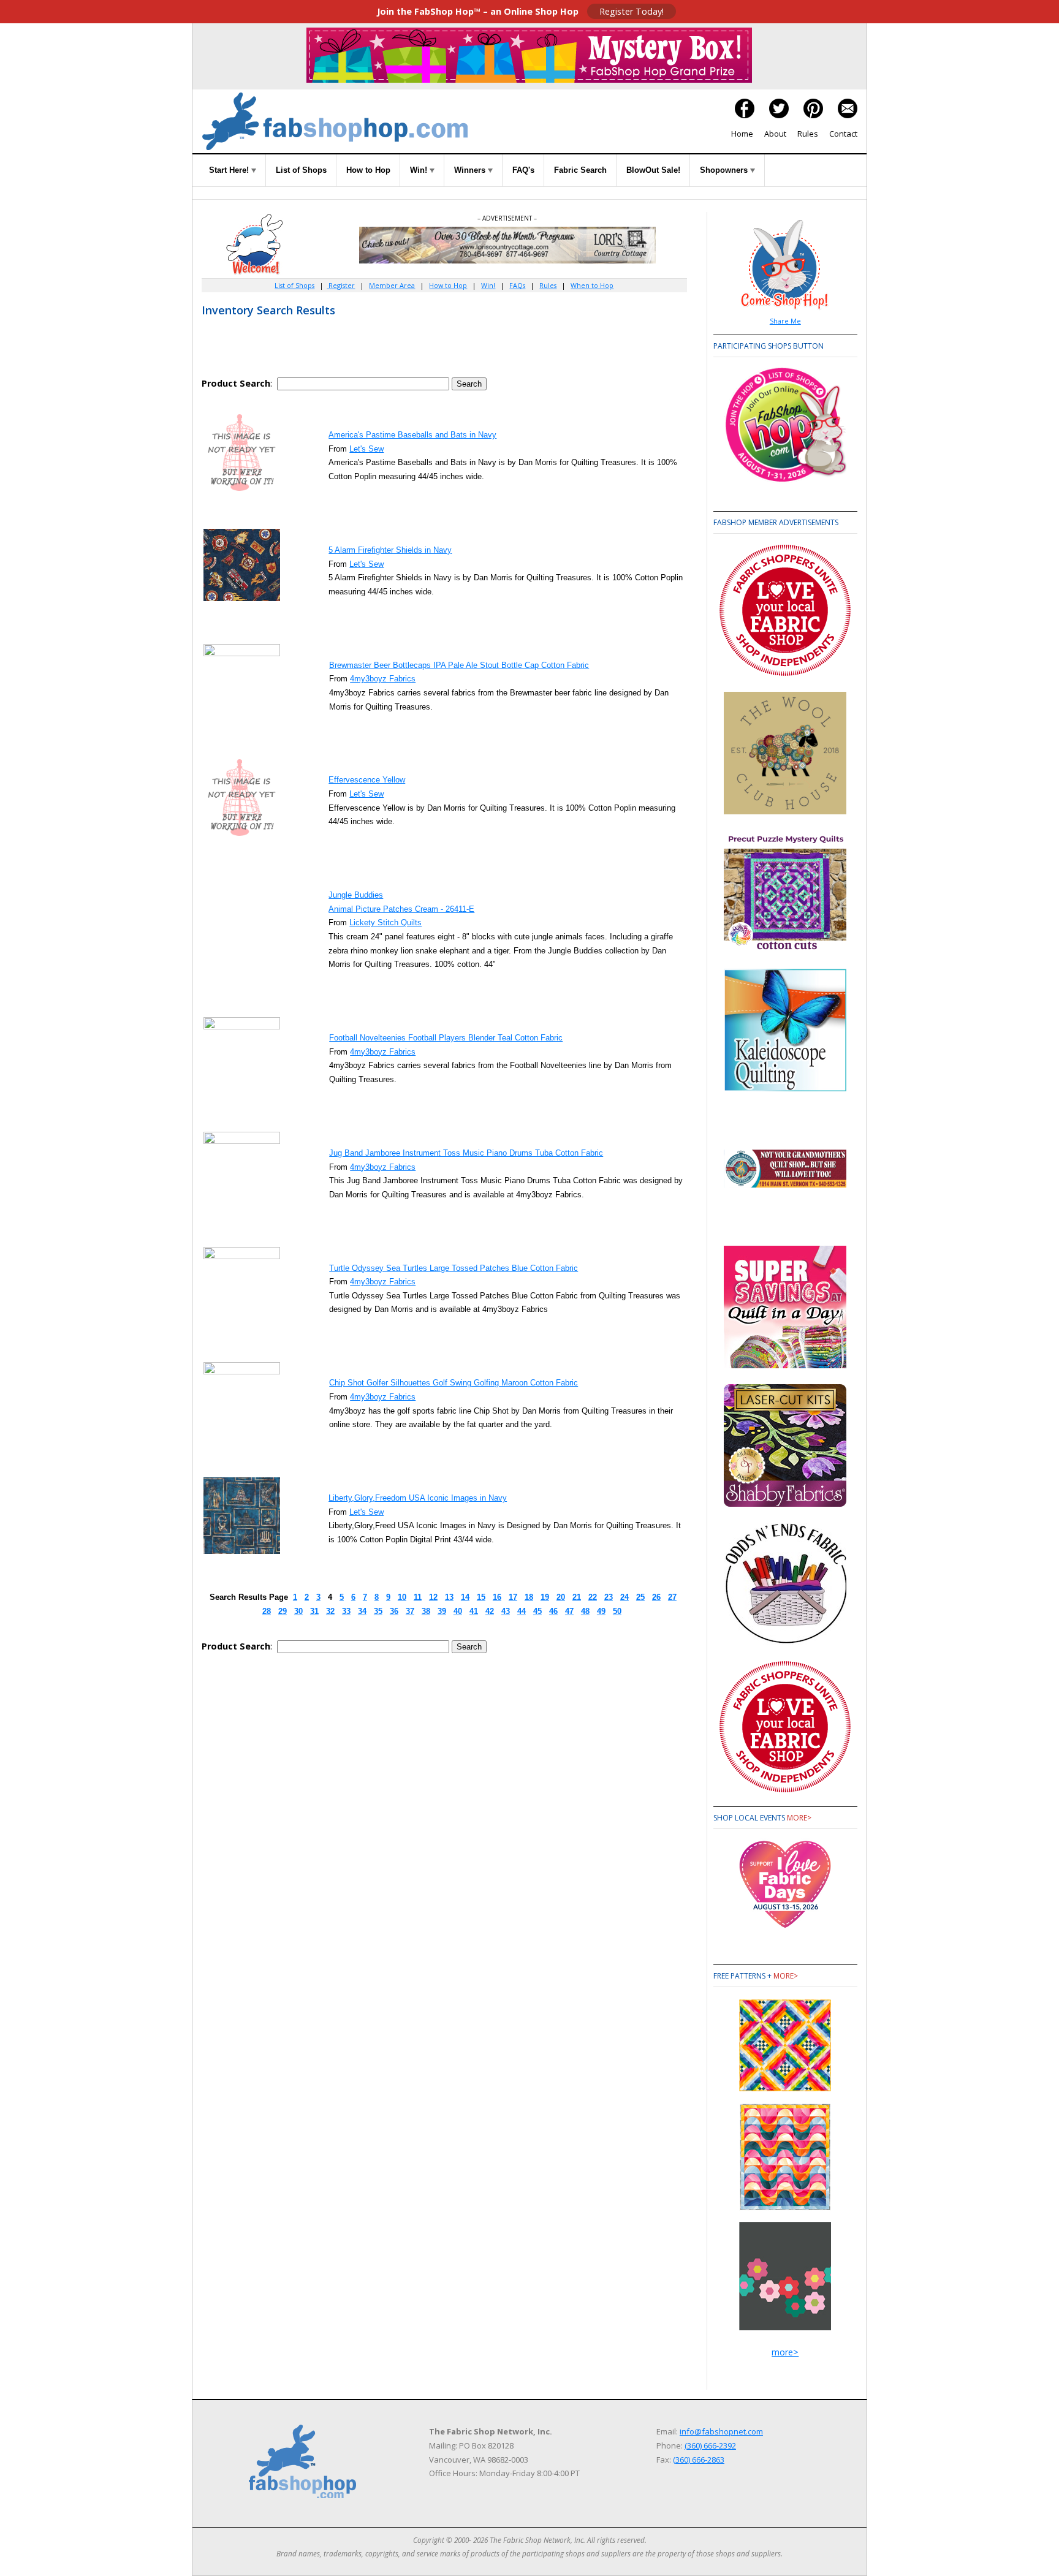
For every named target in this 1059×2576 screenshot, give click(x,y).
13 (449, 1597)
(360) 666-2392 (710, 2445)
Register (341, 285)
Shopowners (725, 170)
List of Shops (301, 170)
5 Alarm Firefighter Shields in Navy (390, 550)
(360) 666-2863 (699, 2460)
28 (267, 1611)
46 (553, 1611)
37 (410, 1611)
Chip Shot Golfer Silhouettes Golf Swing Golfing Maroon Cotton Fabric (454, 1383)
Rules (808, 134)
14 (465, 1597)
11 (418, 1597)
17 (513, 1597)
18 (529, 1597)
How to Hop (368, 170)
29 (283, 1611)
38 (426, 1611)
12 (433, 1597)
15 (481, 1597)
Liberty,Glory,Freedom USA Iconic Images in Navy (418, 1498)
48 (585, 1611)
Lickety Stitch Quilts (385, 922)
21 (577, 1597)
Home (742, 134)
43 (506, 1611)
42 (490, 1611)
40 (458, 1611)
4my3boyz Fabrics (383, 679)
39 (442, 1611)
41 (474, 1611)
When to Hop (592, 285)
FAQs (517, 285)
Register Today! (632, 11)
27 (672, 1597)
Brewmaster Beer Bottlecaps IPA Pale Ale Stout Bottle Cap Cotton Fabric (459, 665)
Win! (420, 170)
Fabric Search (580, 170)
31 (314, 1611)
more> (799, 1818)
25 (640, 1597)
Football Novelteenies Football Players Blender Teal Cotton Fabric (446, 1038)
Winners (471, 170)
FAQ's (523, 170)
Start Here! (230, 170)
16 (497, 1597)
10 (402, 1597)
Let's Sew (366, 449)
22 (593, 1597)
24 (624, 1597)
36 (394, 1611)
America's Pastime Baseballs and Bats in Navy (412, 435)
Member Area (392, 285)
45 (537, 1611)
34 (362, 1611)
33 (346, 1611)
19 (545, 1597)
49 (601, 1611)
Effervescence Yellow (367, 780)
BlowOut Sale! (653, 170)
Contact (843, 134)
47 (569, 1611)
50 (617, 1611)
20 (561, 1597)
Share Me (785, 321)
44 (522, 1611)
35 (378, 1611)
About (775, 134)
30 (298, 1611)
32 (330, 1611)
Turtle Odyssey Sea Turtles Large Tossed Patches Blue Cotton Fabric (454, 1268)
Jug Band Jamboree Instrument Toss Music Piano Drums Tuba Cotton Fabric (466, 1153)
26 (656, 1597)
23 (609, 1597)
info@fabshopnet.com (721, 2431)
